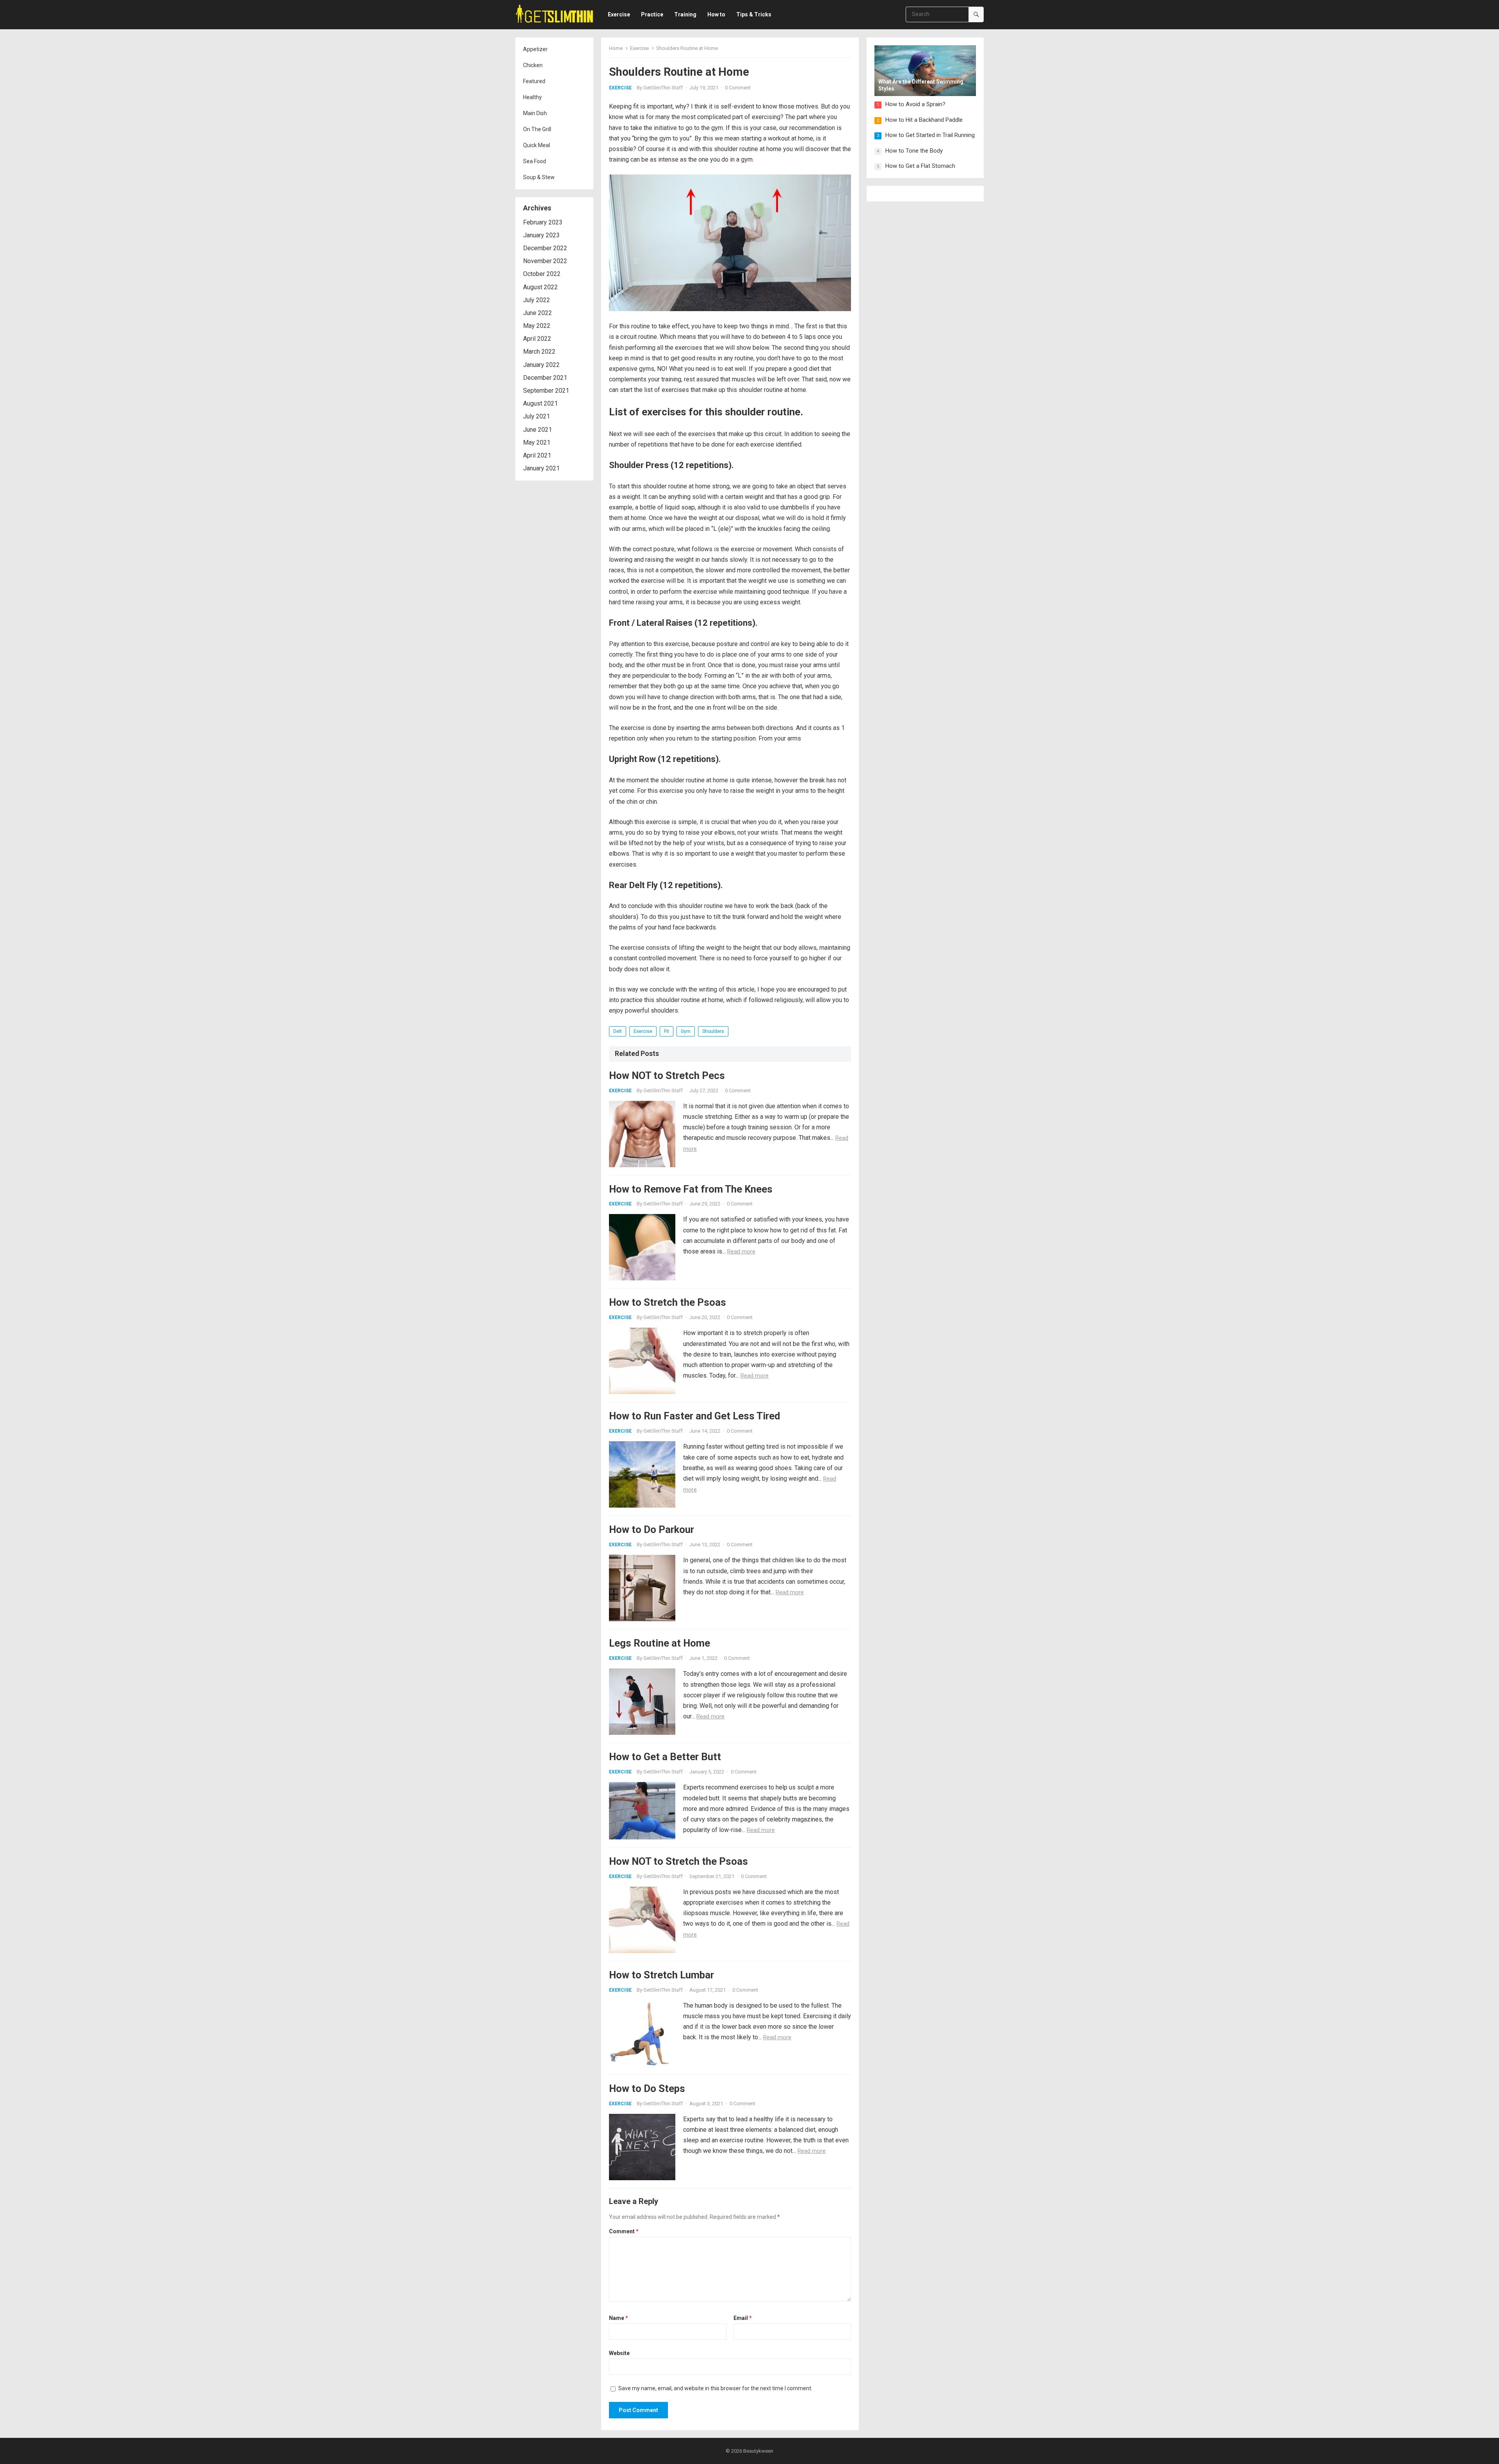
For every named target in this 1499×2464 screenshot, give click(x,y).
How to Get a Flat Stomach (920, 166)
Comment (624, 2231)
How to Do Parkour (652, 1529)
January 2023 (541, 235)
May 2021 (537, 442)
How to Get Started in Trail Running (930, 135)
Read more (741, 1252)
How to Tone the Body (914, 151)
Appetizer (535, 49)
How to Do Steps (647, 2088)
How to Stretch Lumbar (661, 1975)
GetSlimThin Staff (663, 88)
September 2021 (546, 391)
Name (619, 2318)
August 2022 (540, 287)
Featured (534, 81)
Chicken (533, 65)
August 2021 (540, 403)
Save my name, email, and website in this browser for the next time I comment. (715, 2388)
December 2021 (545, 378)
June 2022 (538, 313)
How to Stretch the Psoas (668, 1302)
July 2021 (537, 416)
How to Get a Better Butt (665, 1757)
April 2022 (537, 339)
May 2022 (537, 326)
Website (619, 2353)
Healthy (532, 97)
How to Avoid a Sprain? (915, 104)
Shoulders (713, 1031)
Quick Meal (537, 145)
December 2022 (545, 248)
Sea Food (535, 161)
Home (616, 48)
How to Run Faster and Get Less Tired (694, 1416)
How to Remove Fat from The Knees (691, 1189)
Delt (618, 1031)
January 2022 (541, 365)
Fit (667, 1031)
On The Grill (537, 129)
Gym (686, 1031)
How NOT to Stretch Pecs (667, 1075)
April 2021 (537, 455)
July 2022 (537, 300)
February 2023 (543, 222)
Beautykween (758, 2451)
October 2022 (542, 274)
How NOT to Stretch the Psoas (678, 1861)
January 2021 (541, 468)
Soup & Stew (539, 177)
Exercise (639, 48)
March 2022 (539, 352)
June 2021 (538, 430)
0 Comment (738, 88)
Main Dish (535, 113)
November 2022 (545, 261)
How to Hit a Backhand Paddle (924, 120)
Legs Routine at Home (660, 1643)
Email (743, 2318)
